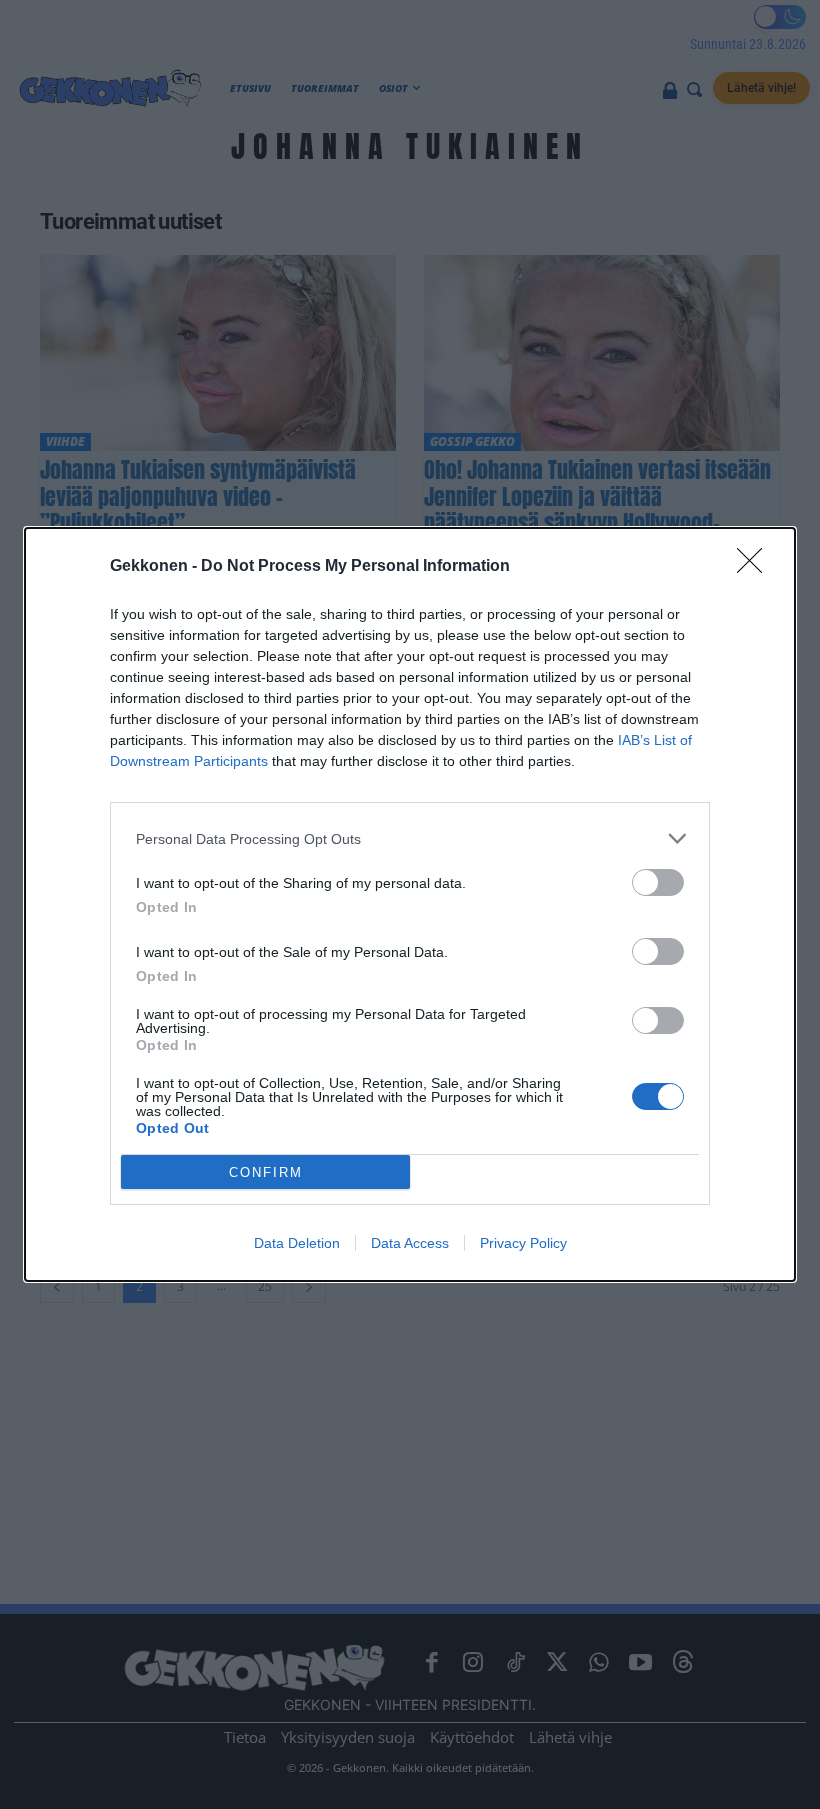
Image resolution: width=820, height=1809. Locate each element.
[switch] (658, 882)
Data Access (410, 1243)
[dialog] (410, 904)
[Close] (756, 567)
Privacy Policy (523, 1243)
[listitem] (410, 838)
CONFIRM (266, 1172)
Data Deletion (297, 1243)
